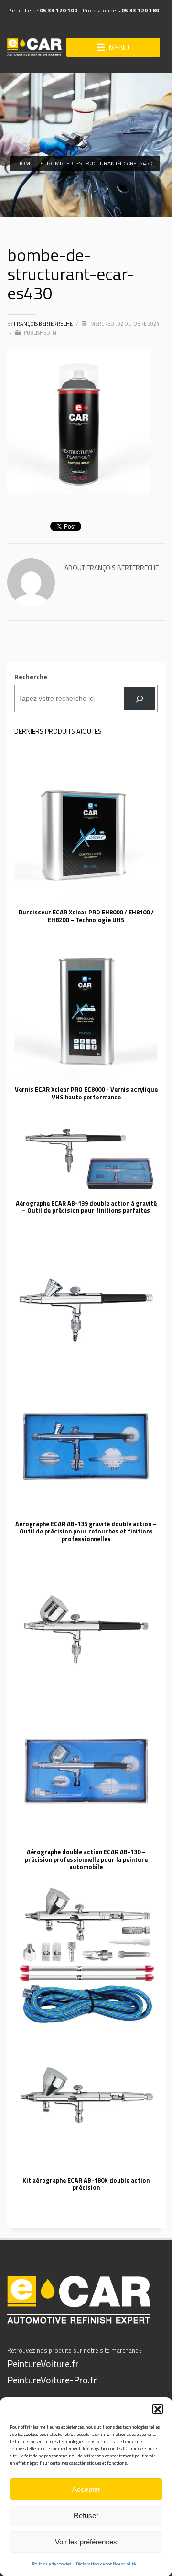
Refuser (86, 2516)
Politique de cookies (52, 2564)
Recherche (31, 677)
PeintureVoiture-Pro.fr (52, 2380)
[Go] (140, 699)
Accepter (86, 2489)
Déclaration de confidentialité (106, 2564)
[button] (158, 2409)
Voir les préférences (86, 2542)
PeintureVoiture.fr (43, 2364)
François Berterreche (44, 324)
